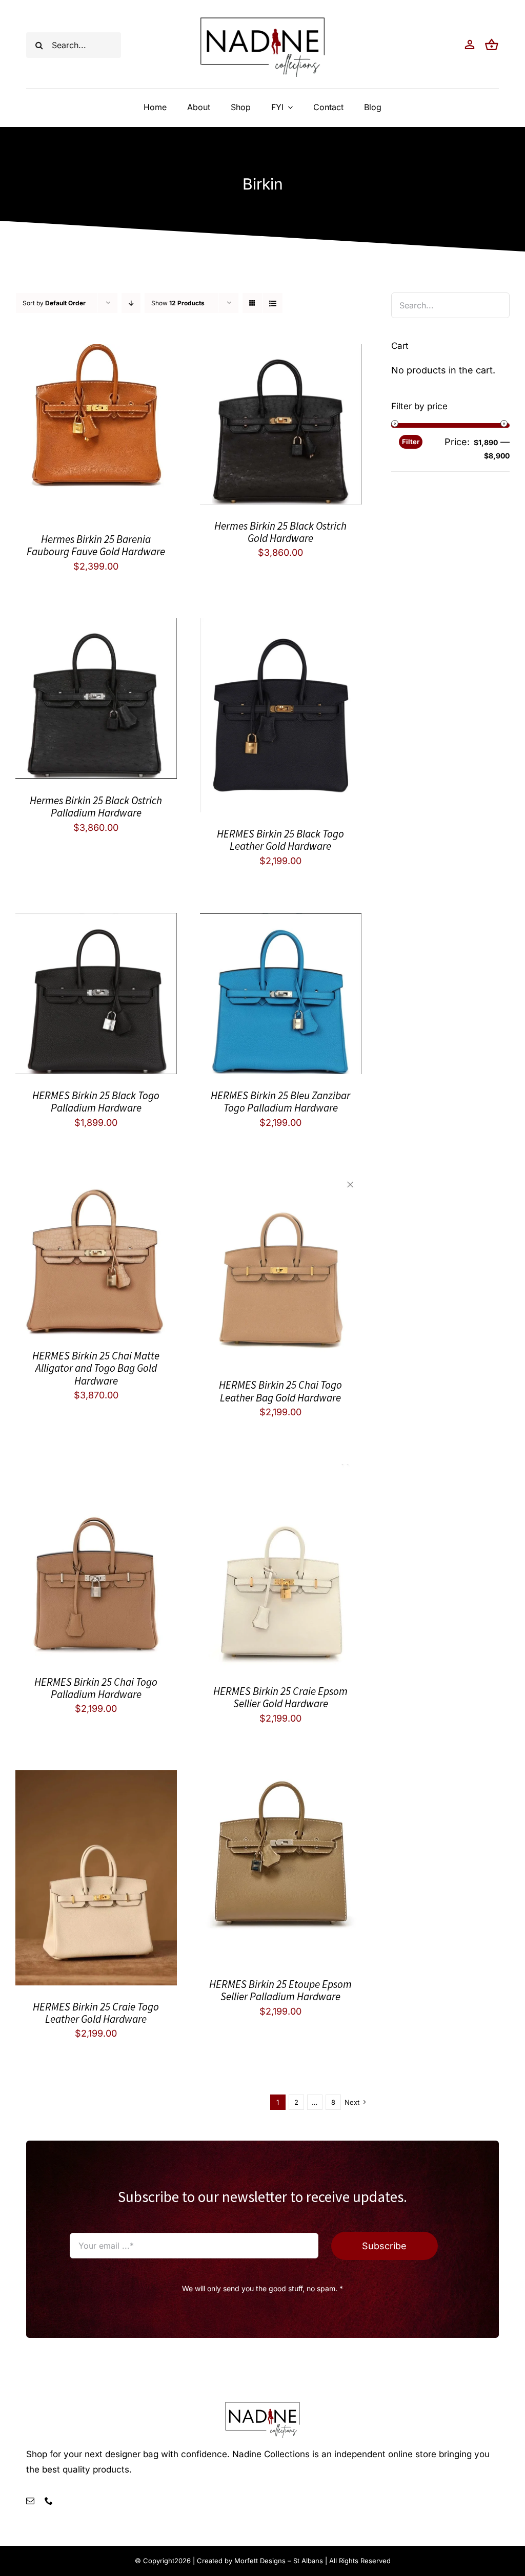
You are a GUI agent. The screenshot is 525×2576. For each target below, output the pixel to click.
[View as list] (272, 303)
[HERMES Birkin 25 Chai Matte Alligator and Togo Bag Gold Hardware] (96, 1182)
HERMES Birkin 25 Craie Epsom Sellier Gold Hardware (280, 1697)
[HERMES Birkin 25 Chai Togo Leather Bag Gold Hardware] (281, 1182)
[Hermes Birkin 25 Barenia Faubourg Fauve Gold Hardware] (96, 352)
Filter (411, 442)
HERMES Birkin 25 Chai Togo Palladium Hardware (96, 1688)
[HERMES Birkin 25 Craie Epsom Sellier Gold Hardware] (281, 1472)
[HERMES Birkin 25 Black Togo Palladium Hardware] (96, 921)
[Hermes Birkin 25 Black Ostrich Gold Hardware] (281, 352)
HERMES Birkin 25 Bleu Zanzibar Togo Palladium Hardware (280, 1102)
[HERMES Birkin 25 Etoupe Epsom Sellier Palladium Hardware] (281, 1778)
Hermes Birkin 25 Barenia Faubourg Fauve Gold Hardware (96, 545)
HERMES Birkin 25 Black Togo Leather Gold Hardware (280, 840)
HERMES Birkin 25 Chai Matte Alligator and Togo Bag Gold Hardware (96, 1368)
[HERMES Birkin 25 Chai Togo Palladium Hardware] (96, 1472)
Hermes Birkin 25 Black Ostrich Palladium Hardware (96, 807)
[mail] (30, 2501)
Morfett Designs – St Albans (279, 2561)
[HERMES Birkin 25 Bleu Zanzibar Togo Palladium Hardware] (281, 921)
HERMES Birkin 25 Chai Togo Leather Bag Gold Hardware (280, 1391)
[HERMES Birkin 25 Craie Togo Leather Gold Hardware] (96, 1778)
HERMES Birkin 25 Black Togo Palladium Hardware (96, 1102)
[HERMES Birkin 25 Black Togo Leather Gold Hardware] (281, 626)
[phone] (49, 2501)
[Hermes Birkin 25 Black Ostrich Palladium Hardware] (96, 626)
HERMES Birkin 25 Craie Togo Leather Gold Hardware (96, 2013)
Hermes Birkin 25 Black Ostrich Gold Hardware (280, 532)
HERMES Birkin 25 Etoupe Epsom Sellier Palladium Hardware (280, 1990)
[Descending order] (131, 303)
